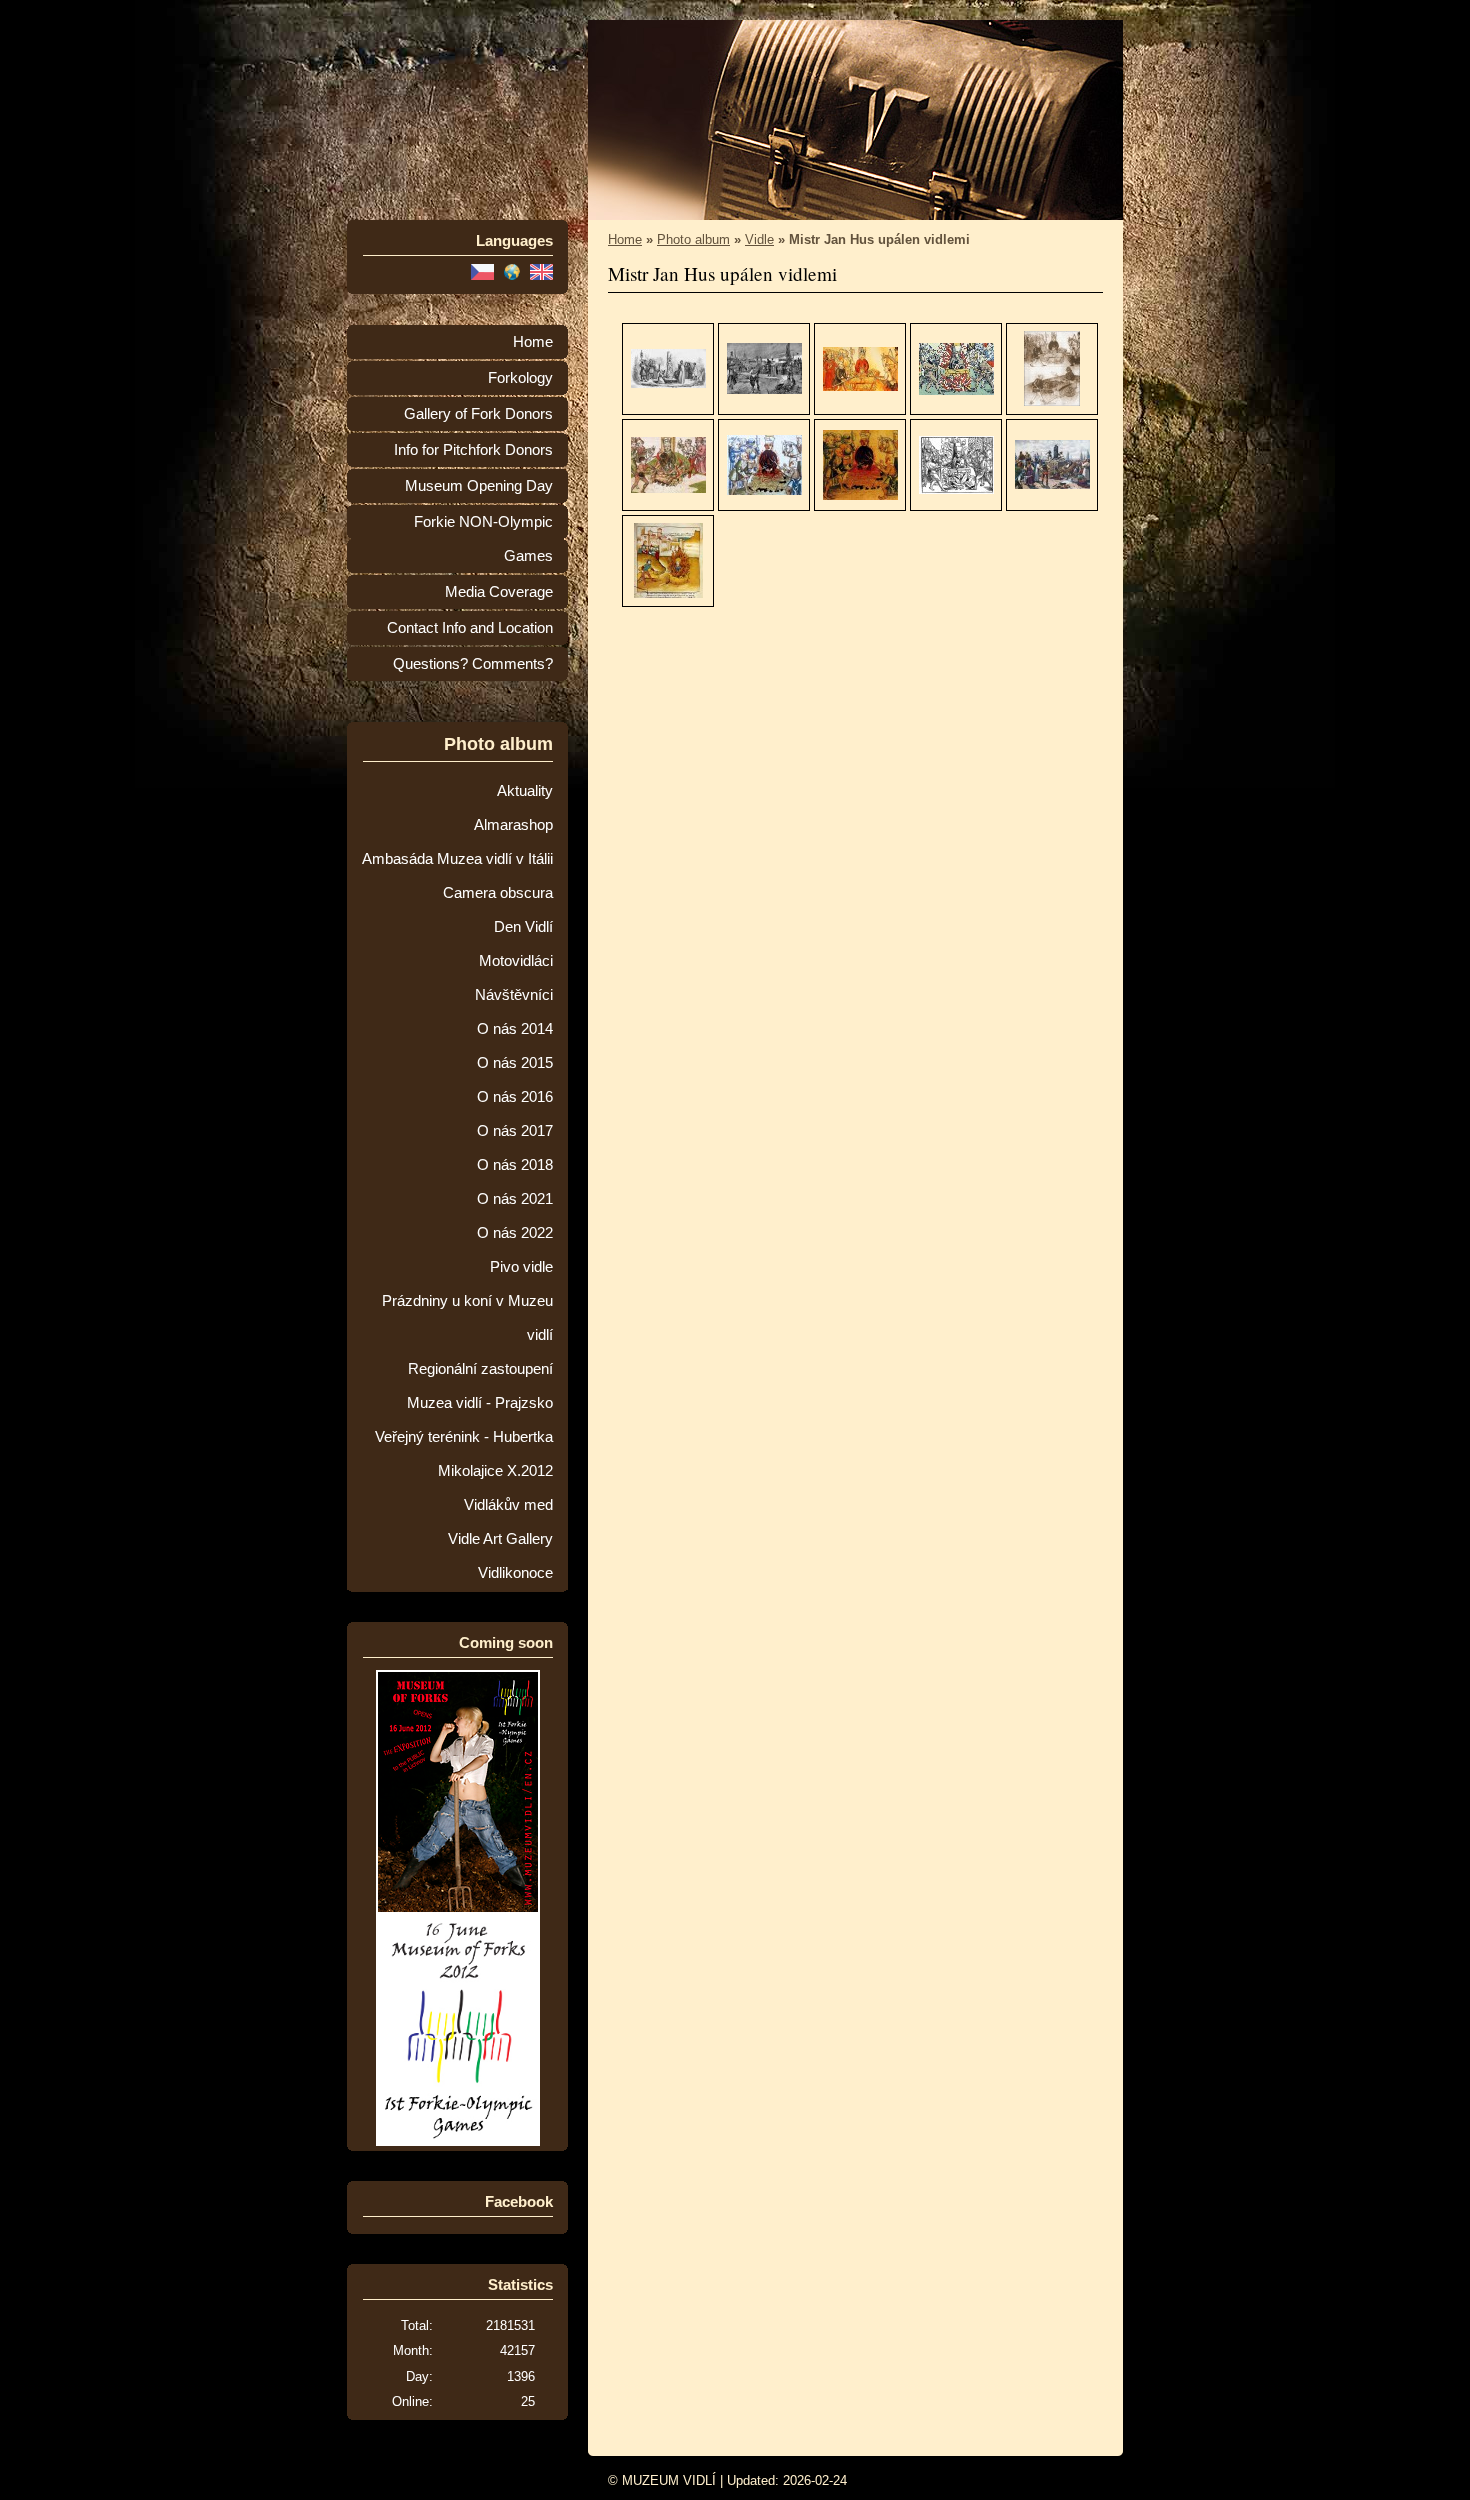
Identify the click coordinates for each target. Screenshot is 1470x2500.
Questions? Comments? (473, 664)
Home (533, 342)
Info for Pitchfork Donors (473, 450)
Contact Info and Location (470, 628)
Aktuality (525, 791)
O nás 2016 (515, 1097)
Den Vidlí (523, 927)
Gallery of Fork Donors (478, 414)
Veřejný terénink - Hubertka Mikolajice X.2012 (464, 1454)
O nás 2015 (515, 1063)
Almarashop (513, 825)
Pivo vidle (521, 1267)
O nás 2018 (515, 1165)
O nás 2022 (515, 1233)
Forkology (520, 378)
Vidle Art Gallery (500, 1539)
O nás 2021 (515, 1199)
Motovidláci (516, 961)
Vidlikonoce (515, 1573)
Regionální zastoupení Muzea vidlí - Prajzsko (480, 1386)
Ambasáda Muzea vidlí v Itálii (457, 859)
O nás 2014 (515, 1029)
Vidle (759, 239)
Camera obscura (498, 893)
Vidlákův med (508, 1505)
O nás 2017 (515, 1131)
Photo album (693, 239)
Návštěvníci (514, 995)
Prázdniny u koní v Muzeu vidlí (467, 1318)
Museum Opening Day (479, 486)
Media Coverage (499, 592)
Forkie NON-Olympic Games (483, 539)
